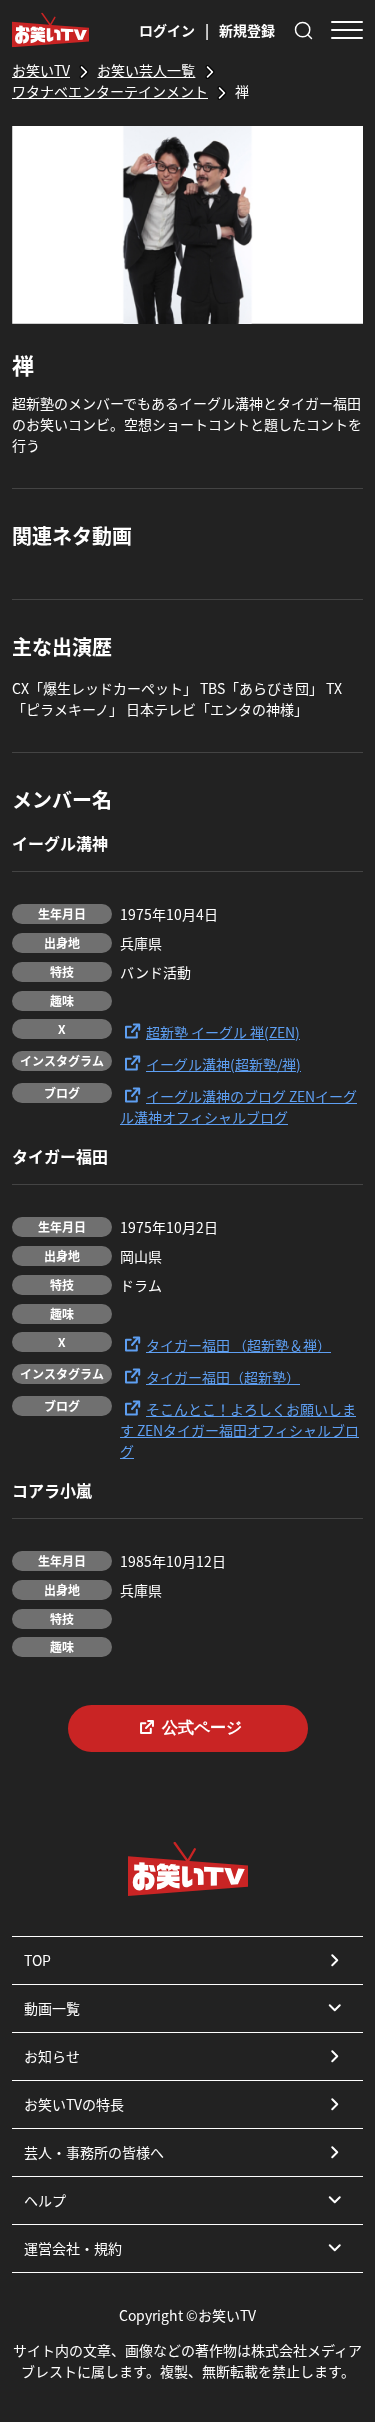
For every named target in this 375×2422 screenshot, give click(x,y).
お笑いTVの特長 (74, 2104)
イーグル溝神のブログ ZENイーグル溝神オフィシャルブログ (238, 1106)
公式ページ (202, 1727)
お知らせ (52, 2056)
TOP (37, 1960)
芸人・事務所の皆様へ (94, 2152)
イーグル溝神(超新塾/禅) (223, 1064)
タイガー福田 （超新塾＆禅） (238, 1345)
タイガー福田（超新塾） (223, 1377)
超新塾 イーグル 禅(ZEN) (223, 1032)
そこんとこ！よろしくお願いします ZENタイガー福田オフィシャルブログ (239, 1430)
